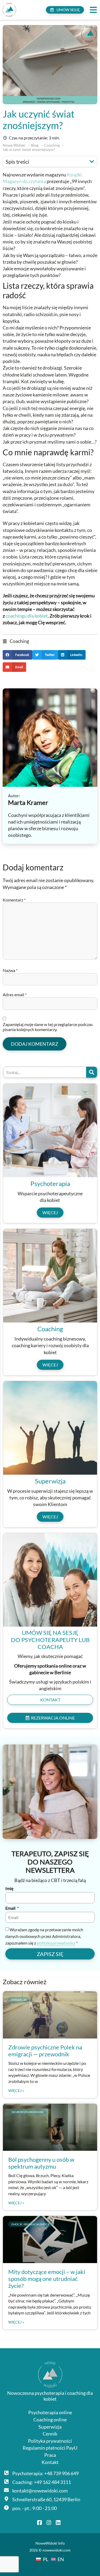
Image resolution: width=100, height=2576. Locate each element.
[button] (93, 10)
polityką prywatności (56, 1943)
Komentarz (14, 900)
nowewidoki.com (57, 2550)
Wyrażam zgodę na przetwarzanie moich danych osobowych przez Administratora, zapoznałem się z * (44, 1936)
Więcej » (16, 2091)
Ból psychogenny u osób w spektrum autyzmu (41, 2163)
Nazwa (10, 970)
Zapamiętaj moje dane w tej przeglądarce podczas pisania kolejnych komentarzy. (48, 1027)
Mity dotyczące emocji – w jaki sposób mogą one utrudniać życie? (47, 2279)
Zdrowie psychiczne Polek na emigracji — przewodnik (45, 2051)
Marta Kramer (28, 802)
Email (11, 1908)
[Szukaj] (92, 1072)
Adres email (15, 995)
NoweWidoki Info (50, 2543)
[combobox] (45, 1072)
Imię (9, 1889)
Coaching (19, 641)
